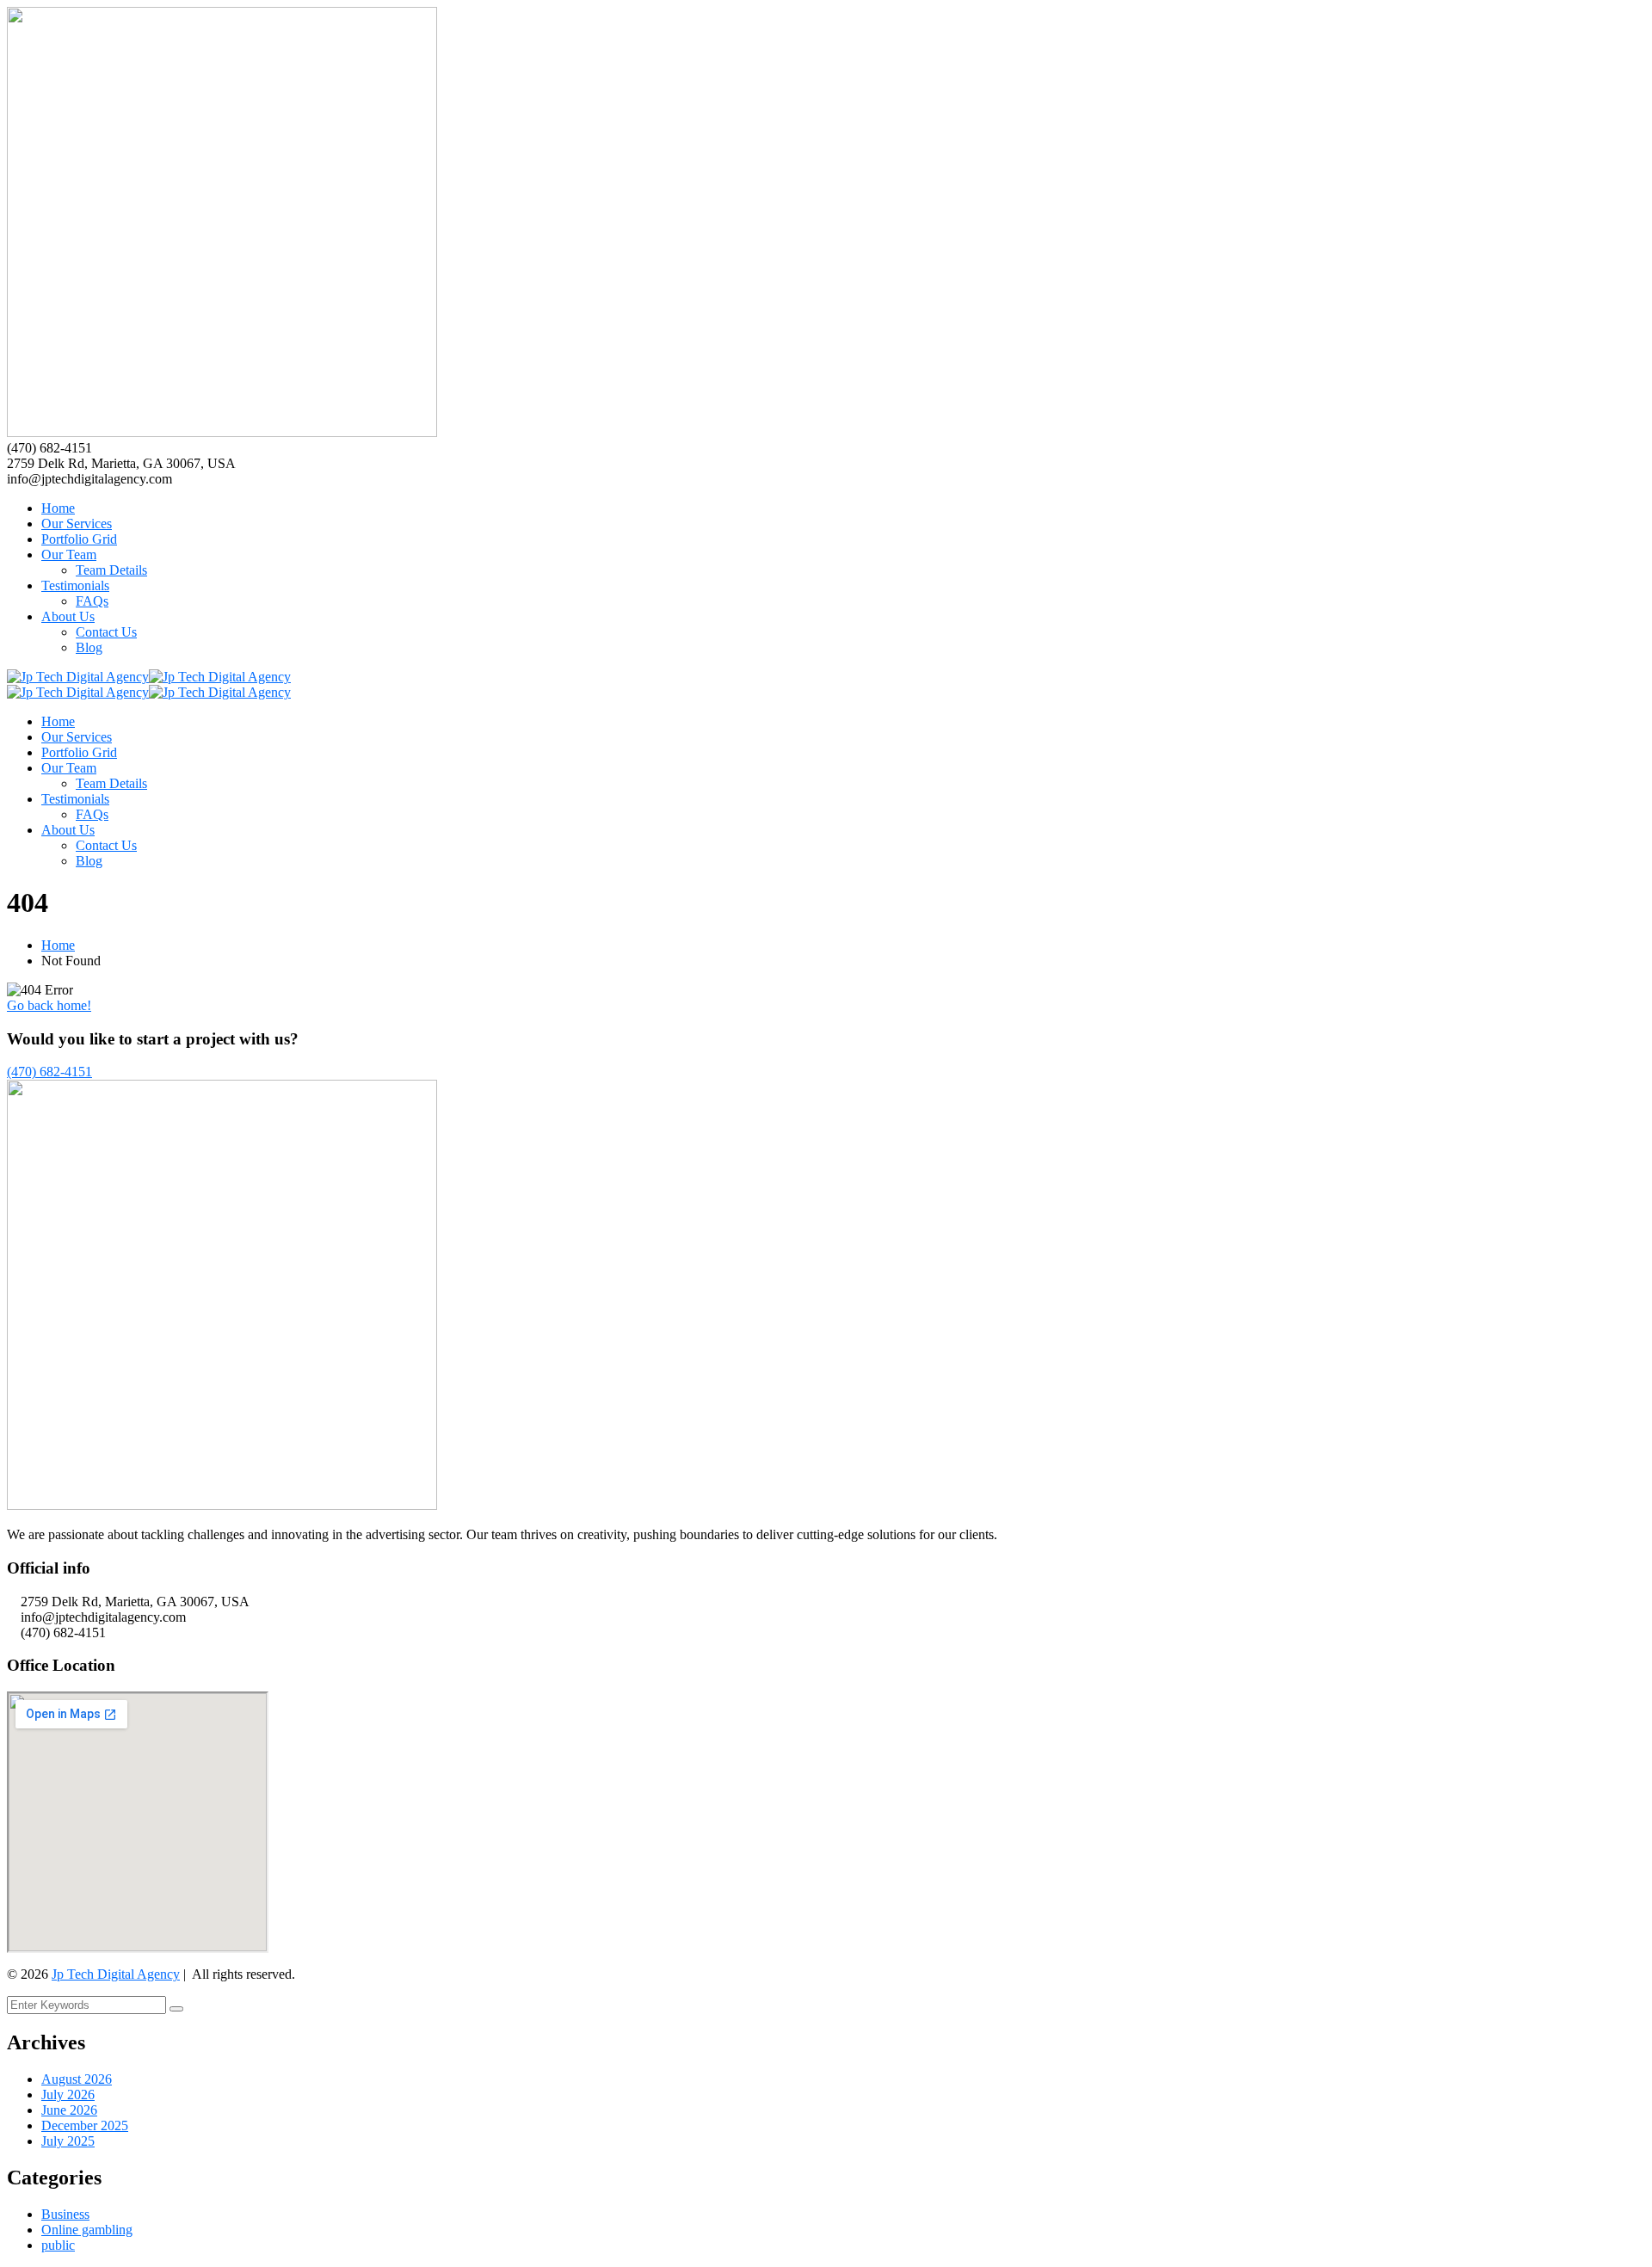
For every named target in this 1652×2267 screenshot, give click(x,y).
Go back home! (49, 1005)
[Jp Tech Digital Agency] (78, 677)
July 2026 (68, 2095)
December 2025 (85, 2125)
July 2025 (68, 2141)
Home (58, 945)
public (58, 2245)
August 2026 (77, 2079)
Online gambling (87, 2230)
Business (65, 2214)
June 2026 (69, 2110)
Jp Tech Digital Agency (116, 1974)
